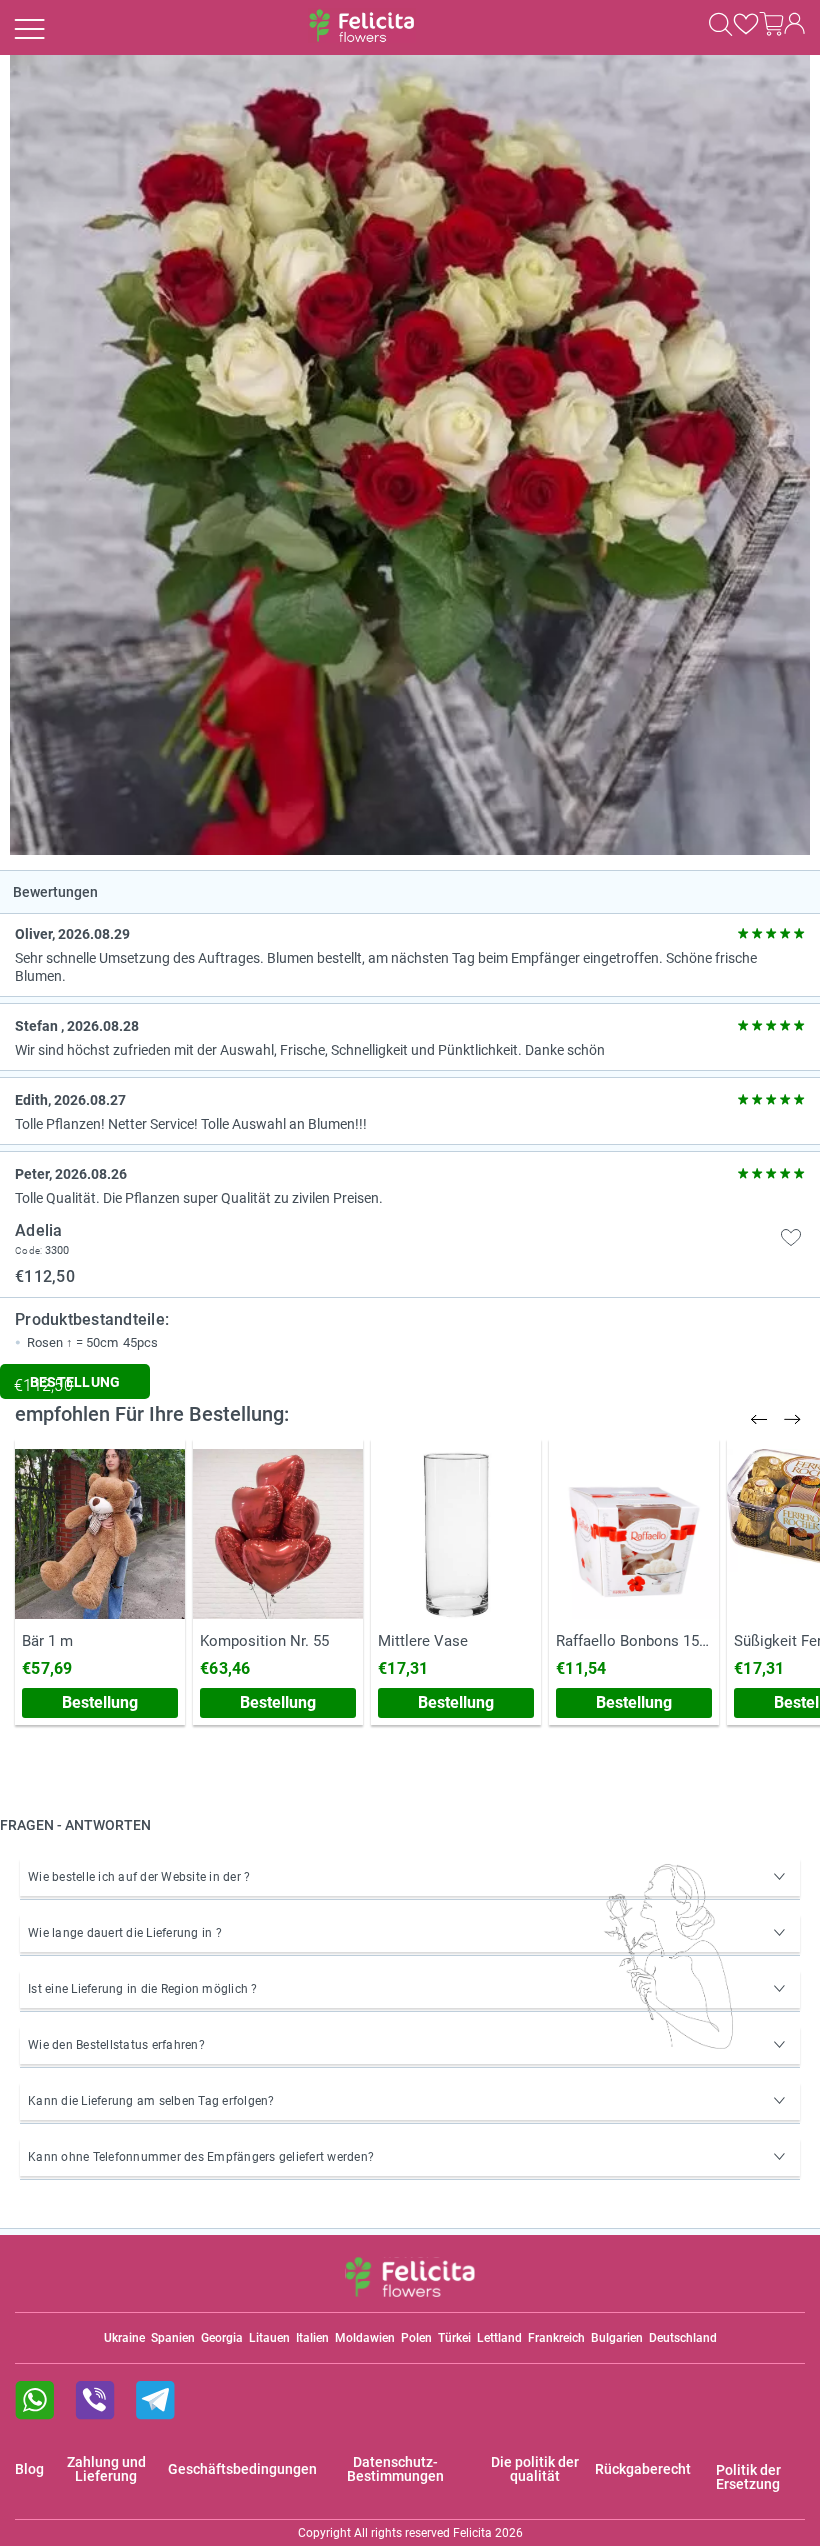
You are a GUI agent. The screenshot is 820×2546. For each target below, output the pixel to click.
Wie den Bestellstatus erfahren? (116, 2045)
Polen (416, 2338)
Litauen (269, 2338)
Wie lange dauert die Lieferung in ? (125, 1933)
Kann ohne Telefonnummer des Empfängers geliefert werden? (201, 2157)
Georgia (222, 2338)
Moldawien (365, 2338)
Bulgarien (617, 2338)
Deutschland (683, 2338)
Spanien (173, 2338)
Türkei (454, 2338)
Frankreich (556, 2338)
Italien (312, 2338)
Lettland (499, 2338)
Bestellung (100, 1702)
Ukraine (124, 2338)
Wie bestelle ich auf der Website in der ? (139, 1877)
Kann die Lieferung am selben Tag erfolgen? (151, 2101)
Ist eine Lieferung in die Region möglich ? (143, 1989)
